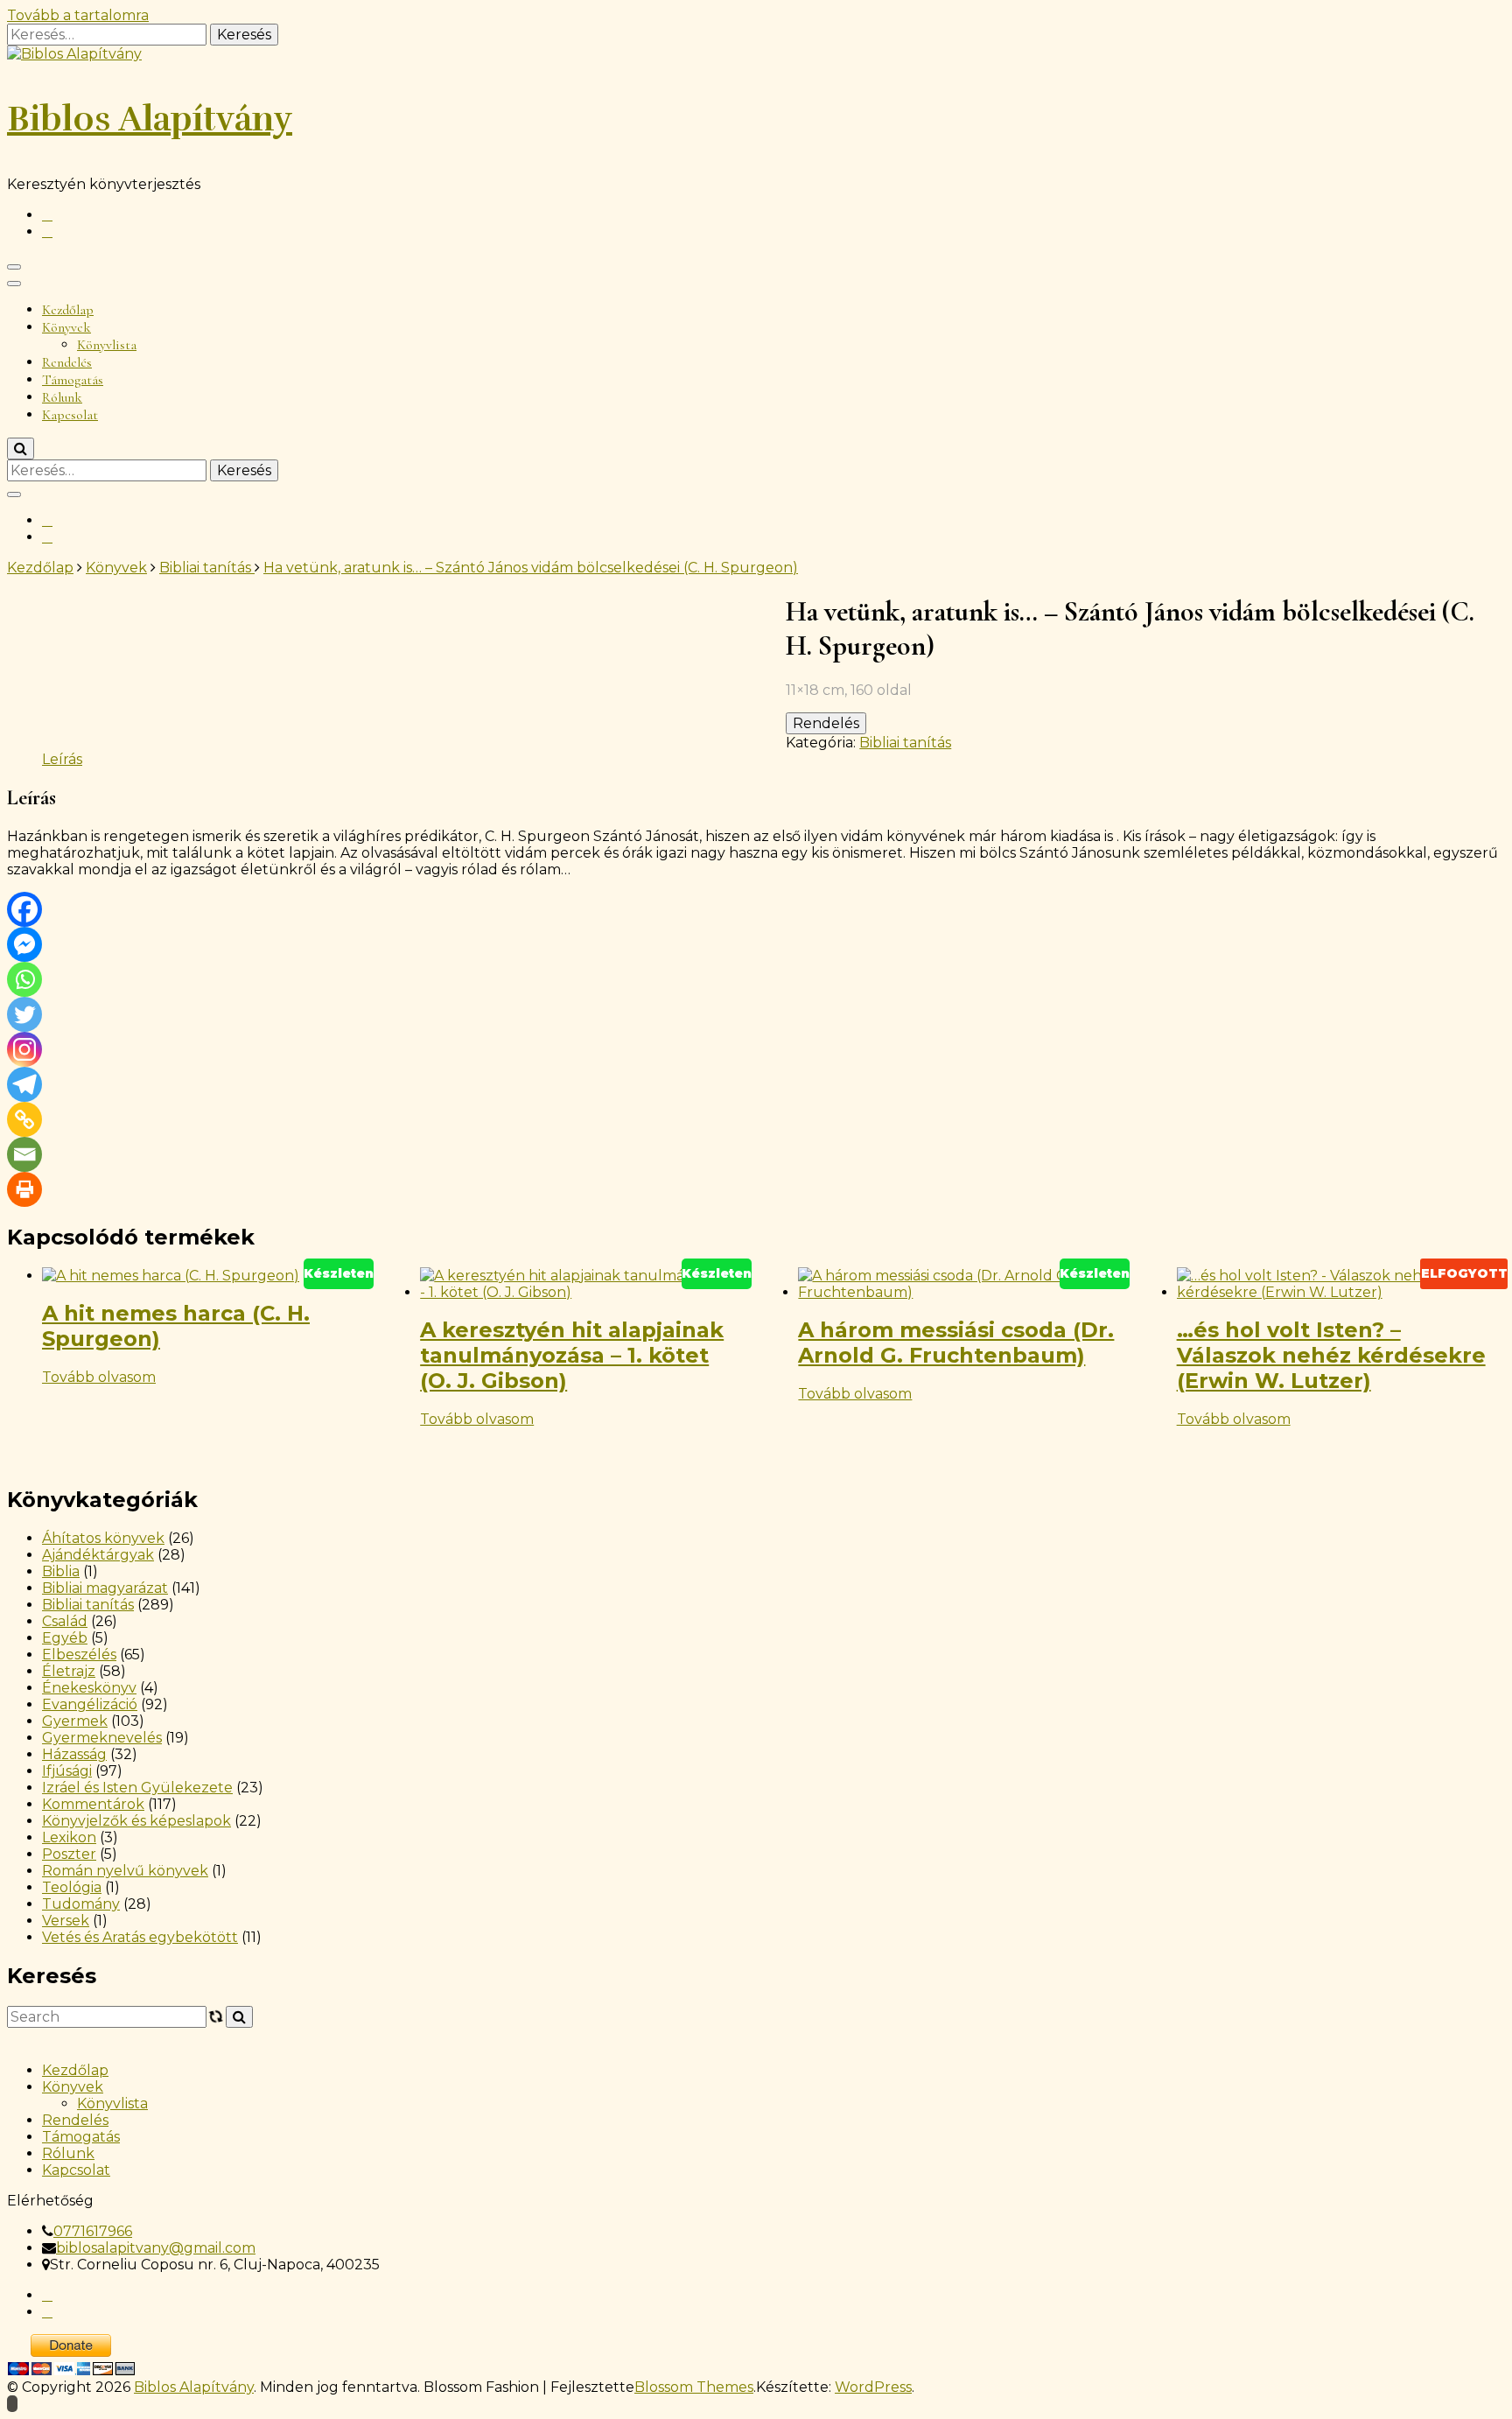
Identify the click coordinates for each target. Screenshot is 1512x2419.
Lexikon (69, 1837)
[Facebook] (24, 909)
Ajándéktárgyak (98, 1555)
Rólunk (62, 397)
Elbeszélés (79, 1655)
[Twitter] (24, 1014)
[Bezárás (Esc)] (1493, 19)
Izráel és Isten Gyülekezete (137, 1788)
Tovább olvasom (99, 1377)
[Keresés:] (108, 470)
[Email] (24, 1154)
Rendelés (67, 362)
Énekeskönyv (89, 1688)
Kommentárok (93, 1804)
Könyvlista (107, 345)
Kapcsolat (70, 415)
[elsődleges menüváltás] (14, 267)
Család (65, 1621)
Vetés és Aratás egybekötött (140, 1937)
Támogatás (73, 380)
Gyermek (75, 1721)
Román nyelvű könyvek (125, 1871)
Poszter (69, 1854)
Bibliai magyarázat (105, 1588)
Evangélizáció (90, 1704)
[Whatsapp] (24, 979)
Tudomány (81, 1904)
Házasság (74, 1754)
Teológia (72, 1887)
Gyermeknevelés (102, 1738)
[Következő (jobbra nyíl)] (1481, 1209)
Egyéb (65, 1638)
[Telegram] (24, 1084)
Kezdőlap (68, 310)
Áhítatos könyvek (103, 1538)
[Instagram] (24, 1049)
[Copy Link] (24, 1119)
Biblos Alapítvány (150, 119)
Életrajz (69, 1671)
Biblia (61, 1571)
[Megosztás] (1454, 19)
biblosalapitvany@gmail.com (156, 2248)
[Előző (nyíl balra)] (31, 1209)
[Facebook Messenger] (24, 944)
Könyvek (66, 327)
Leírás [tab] (62, 759)
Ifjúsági (67, 1771)
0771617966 (93, 2231)
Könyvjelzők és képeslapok (136, 1821)
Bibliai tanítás (905, 743)
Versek (66, 1921)
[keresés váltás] (21, 449)
